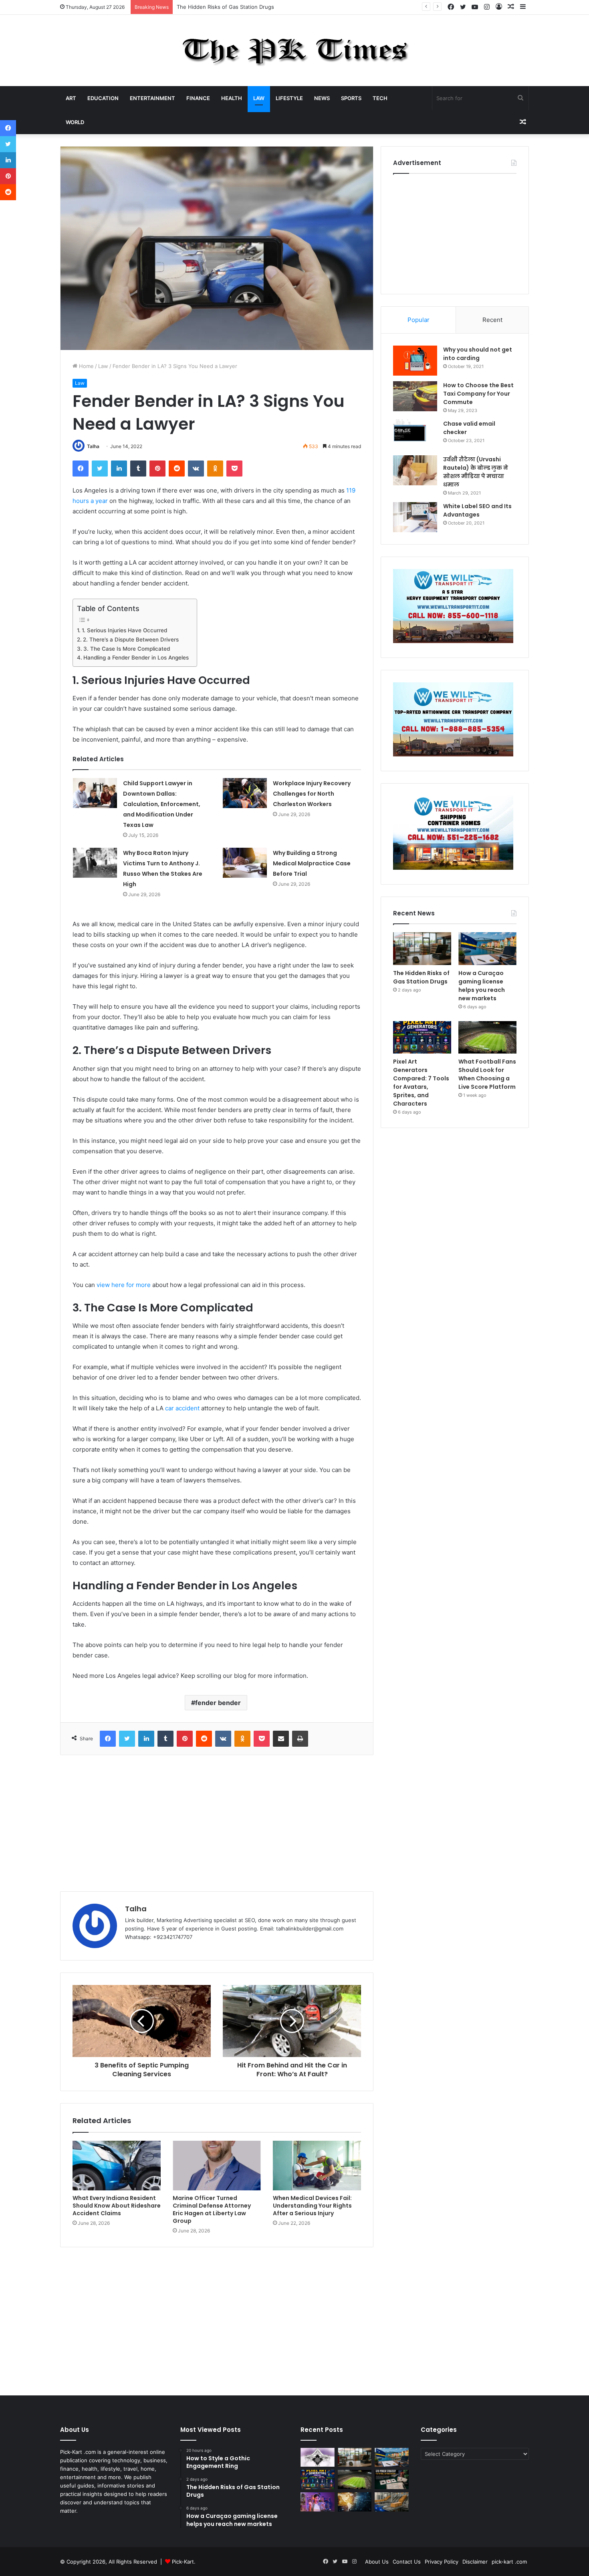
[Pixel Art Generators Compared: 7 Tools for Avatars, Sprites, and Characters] (422, 1038)
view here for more (124, 1285)
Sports (351, 98)
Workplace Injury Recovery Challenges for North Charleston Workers (312, 794)
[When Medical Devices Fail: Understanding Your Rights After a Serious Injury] (317, 2166)
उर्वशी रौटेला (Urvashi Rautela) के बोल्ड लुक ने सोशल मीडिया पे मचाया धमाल (476, 472)
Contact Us (407, 2562)
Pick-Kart (183, 2562)
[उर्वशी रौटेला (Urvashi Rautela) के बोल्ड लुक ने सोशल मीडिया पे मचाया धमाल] (415, 470)
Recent (492, 320)
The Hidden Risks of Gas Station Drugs (421, 977)
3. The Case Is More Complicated (127, 649)
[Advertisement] (217, 1823)
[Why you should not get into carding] (415, 361)
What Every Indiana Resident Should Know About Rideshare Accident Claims (117, 2206)
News (322, 98)
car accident (182, 1408)
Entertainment (152, 98)
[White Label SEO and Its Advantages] (415, 517)
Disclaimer (475, 2562)
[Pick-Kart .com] (295, 50)
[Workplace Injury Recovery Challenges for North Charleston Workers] (245, 793)
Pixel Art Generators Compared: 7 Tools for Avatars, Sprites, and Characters (421, 1083)
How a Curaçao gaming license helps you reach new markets (253, 7)
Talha (93, 446)
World (75, 122)
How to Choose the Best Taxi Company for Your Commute (478, 394)
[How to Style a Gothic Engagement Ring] (318, 2457)
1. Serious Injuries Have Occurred (124, 630)
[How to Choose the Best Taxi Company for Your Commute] (415, 396)
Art (71, 98)
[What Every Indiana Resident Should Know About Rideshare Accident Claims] (117, 2166)
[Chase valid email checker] (415, 435)
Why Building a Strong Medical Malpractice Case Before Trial (312, 863)
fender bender (218, 1703)
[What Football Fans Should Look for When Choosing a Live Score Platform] (487, 1038)
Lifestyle (289, 98)
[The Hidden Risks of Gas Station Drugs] (422, 949)
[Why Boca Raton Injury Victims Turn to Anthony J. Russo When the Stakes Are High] (95, 863)
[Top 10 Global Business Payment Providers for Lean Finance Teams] (355, 2502)
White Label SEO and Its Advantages (477, 510)
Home (86, 366)
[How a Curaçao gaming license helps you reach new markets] (487, 949)
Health (232, 98)
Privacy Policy (442, 2562)
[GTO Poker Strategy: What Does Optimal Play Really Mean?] (392, 2479)
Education (103, 98)
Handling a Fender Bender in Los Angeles (136, 658)
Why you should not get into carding (478, 354)
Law (259, 98)
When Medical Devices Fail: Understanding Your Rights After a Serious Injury (312, 2206)
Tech (380, 98)
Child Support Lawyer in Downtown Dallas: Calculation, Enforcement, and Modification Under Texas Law (162, 804)
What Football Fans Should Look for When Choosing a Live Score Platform (487, 1074)
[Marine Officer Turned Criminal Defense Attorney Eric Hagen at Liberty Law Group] (217, 2166)
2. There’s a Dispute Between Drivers (131, 639)
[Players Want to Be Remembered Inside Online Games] (318, 2502)
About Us (377, 2562)
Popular (419, 320)
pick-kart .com (509, 2562)
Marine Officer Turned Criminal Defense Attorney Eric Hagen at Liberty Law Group (212, 2209)
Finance (198, 98)
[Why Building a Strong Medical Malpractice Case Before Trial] (245, 863)
